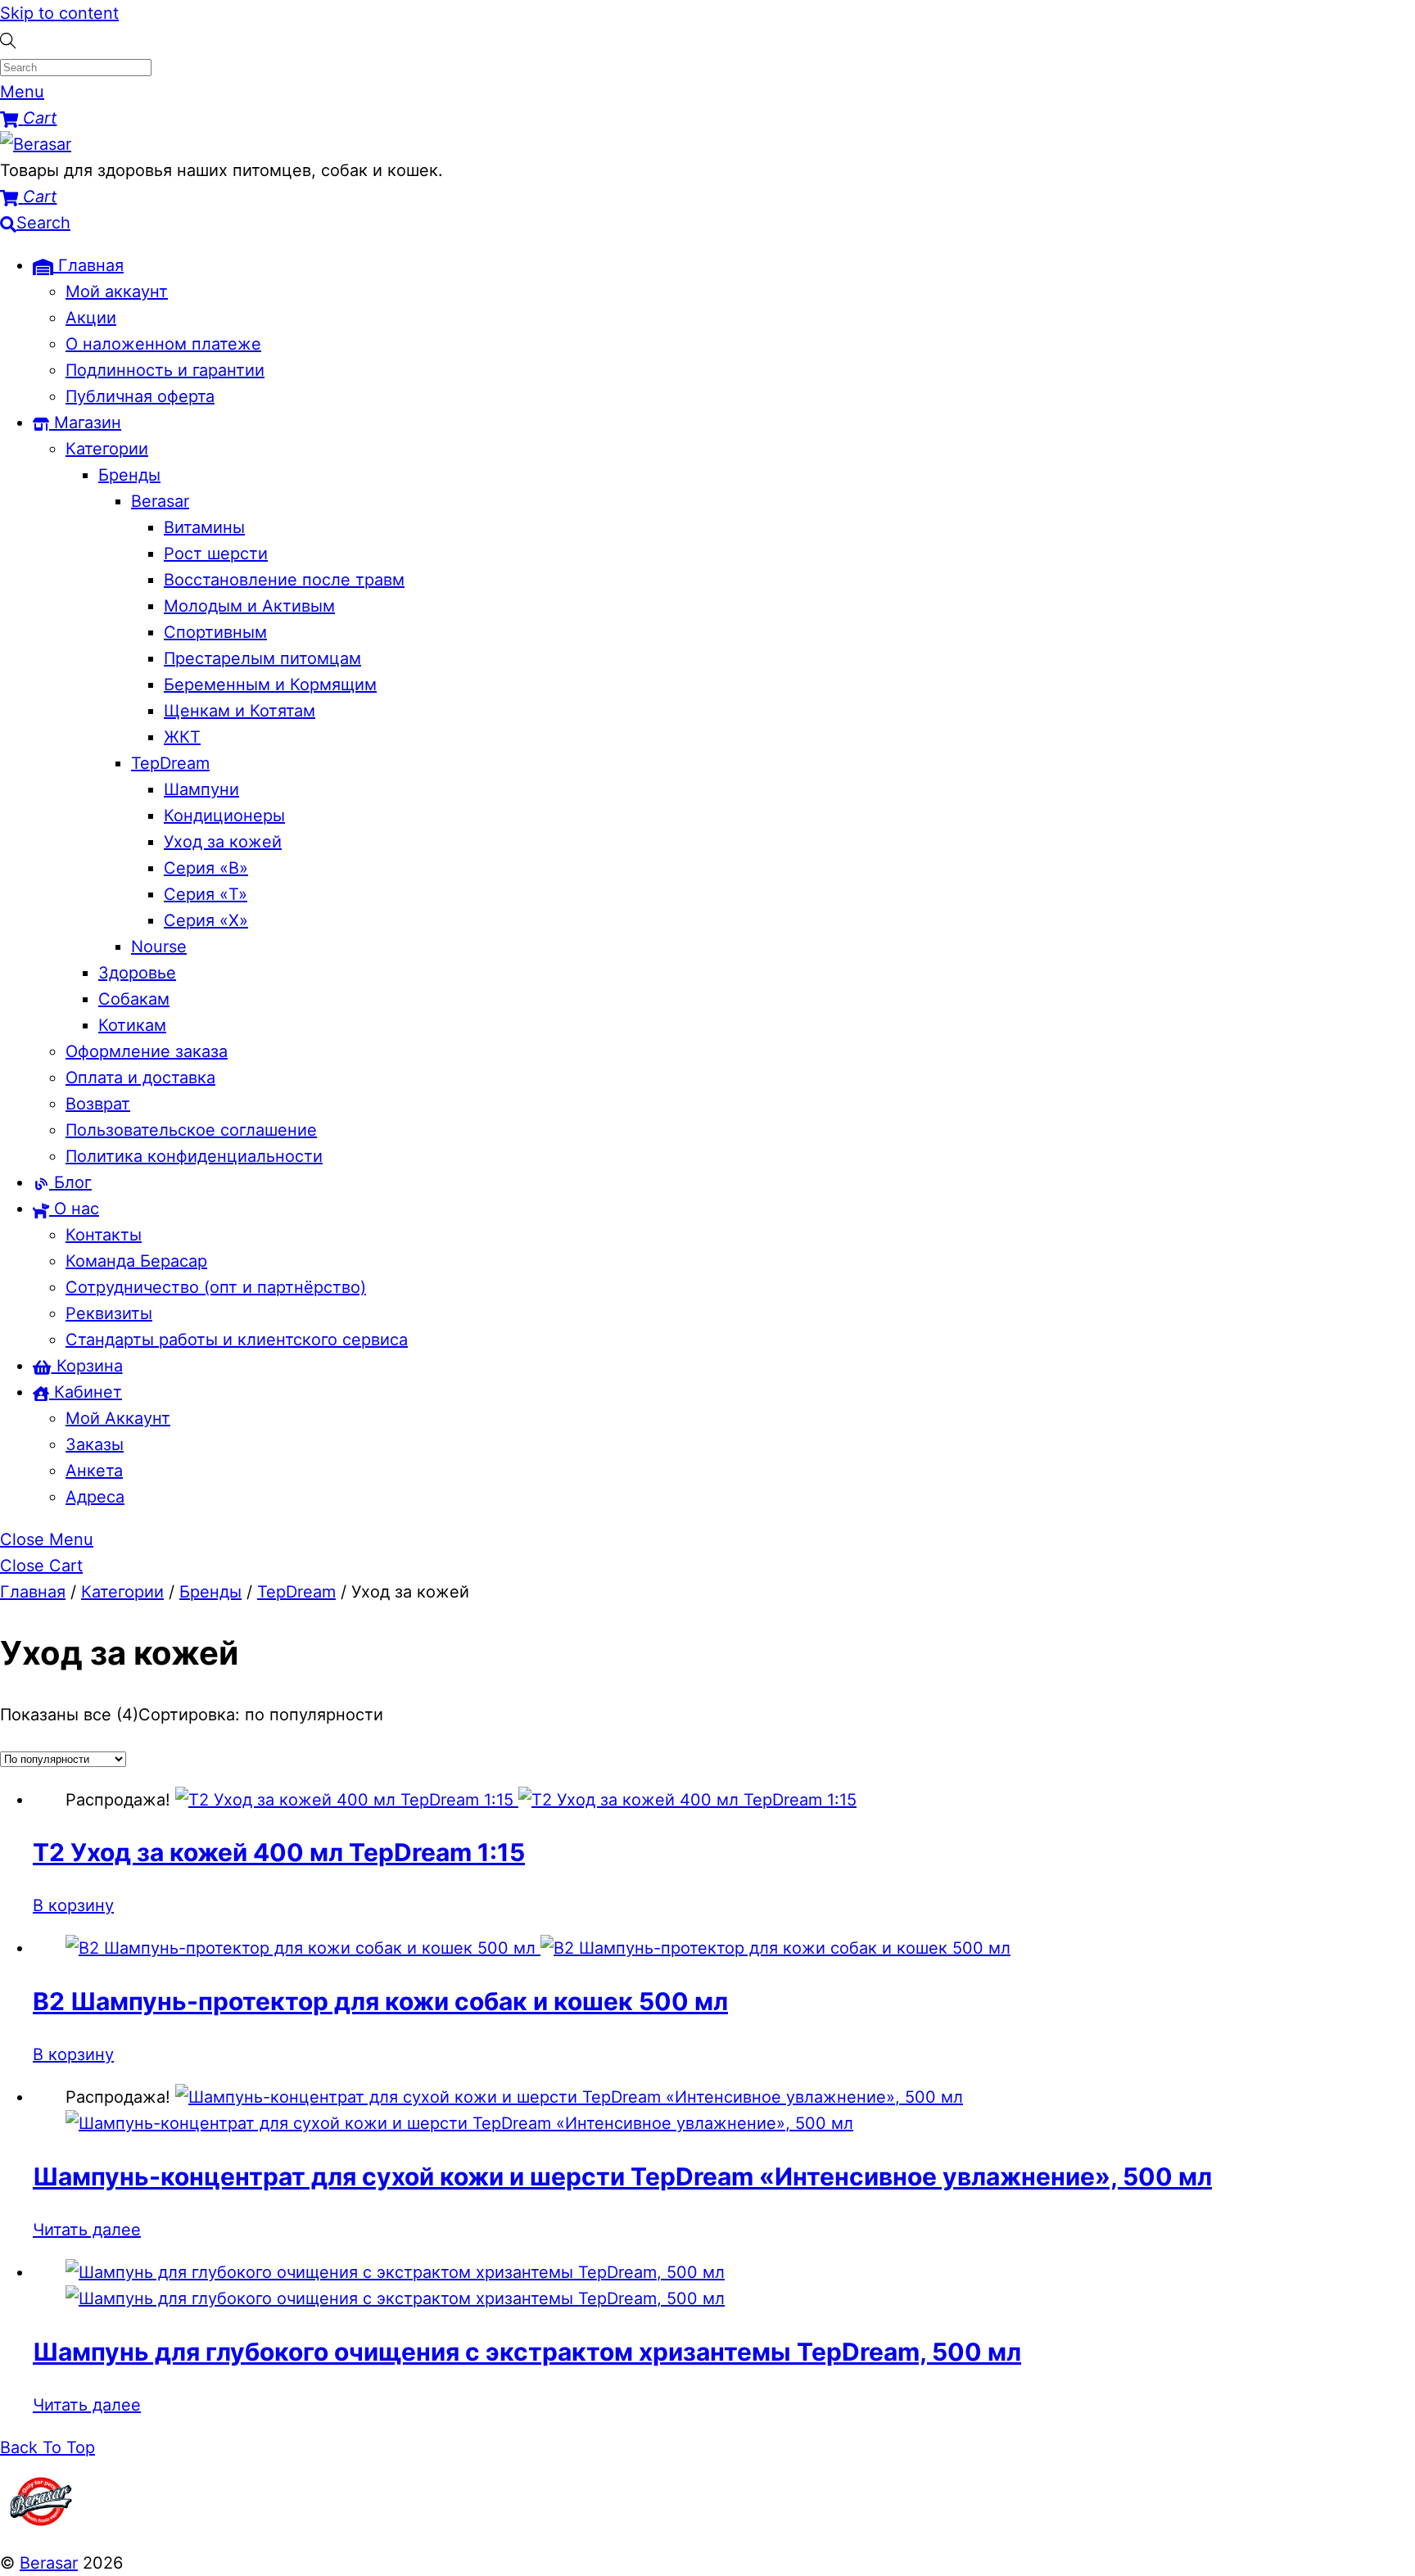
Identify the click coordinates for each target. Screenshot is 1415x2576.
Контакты (104, 1235)
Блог (70, 1182)
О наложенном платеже (163, 344)
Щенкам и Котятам (240, 711)
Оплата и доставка (140, 1078)
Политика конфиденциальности (194, 1156)
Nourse (159, 947)
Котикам (132, 1025)
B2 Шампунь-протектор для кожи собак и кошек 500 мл (380, 2001)
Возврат (98, 1104)
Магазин (85, 423)
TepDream (170, 763)
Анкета (94, 1471)
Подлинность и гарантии (165, 370)
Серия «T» (206, 894)
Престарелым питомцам (262, 658)
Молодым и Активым (249, 606)
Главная (88, 265)
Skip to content (59, 13)
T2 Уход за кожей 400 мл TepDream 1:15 (279, 1852)
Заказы (95, 1444)
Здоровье (137, 973)
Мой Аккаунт (118, 1418)
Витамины (204, 527)
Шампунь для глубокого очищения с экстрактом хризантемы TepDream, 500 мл (527, 2352)
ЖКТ (182, 737)
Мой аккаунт (117, 291)
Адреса (95, 1497)
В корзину (73, 1905)
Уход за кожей (223, 842)
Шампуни (201, 789)
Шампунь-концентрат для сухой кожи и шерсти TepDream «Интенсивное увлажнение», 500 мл (622, 2176)
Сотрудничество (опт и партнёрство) (216, 1287)
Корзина (87, 1366)
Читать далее (87, 2230)
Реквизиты (109, 1313)
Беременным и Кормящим (270, 685)
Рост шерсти (216, 554)
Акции (91, 318)
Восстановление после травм (284, 580)
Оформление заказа (147, 1051)
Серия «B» (206, 868)
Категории (107, 449)
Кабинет (86, 1392)
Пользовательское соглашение (191, 1130)
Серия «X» (206, 920)
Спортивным (215, 632)
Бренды (129, 475)
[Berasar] (36, 144)
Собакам (134, 999)
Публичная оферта (140, 396)
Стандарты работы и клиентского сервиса (237, 1340)
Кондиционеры (224, 816)
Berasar (160, 501)
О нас (74, 1209)
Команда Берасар (136, 1261)
